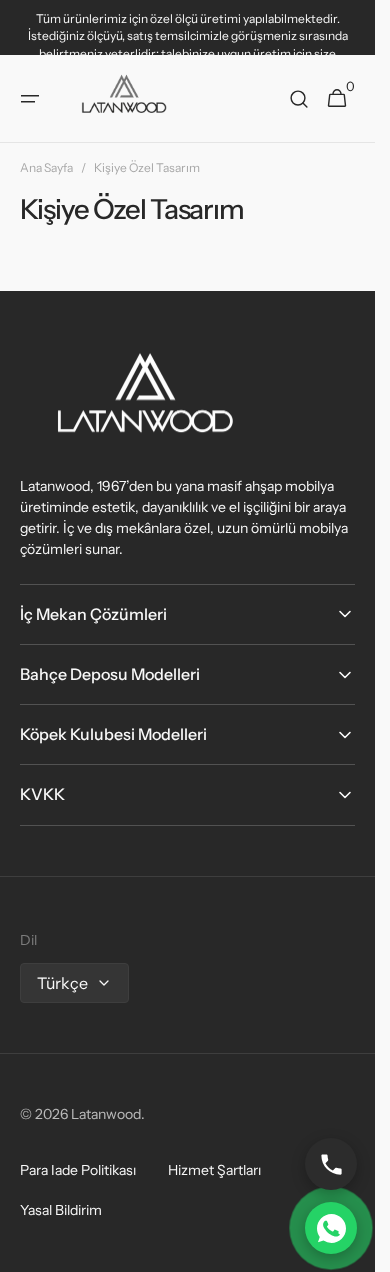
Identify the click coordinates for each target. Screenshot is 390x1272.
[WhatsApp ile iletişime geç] (331, 1228)
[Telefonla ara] (331, 1164)
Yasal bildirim (61, 1210)
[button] (30, 99)
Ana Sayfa (46, 167)
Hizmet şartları (214, 1170)
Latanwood (106, 1114)
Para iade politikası (78, 1170)
